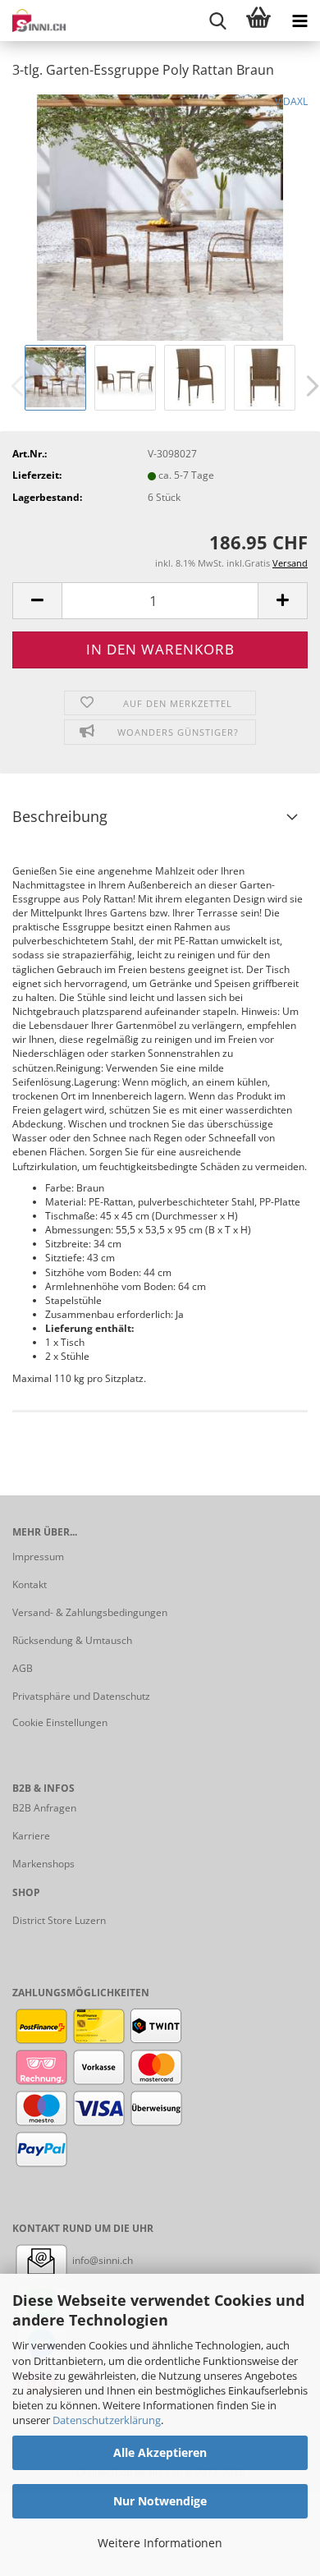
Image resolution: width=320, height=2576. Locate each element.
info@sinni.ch (101, 2260)
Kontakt (30, 1584)
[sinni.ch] (33, 21)
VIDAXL (291, 101)
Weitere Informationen (160, 2543)
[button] (37, 601)
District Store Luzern (59, 1920)
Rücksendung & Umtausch (72, 1640)
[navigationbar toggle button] (299, 21)
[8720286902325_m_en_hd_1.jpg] (160, 216)
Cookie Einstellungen (60, 1722)
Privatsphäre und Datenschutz (81, 1696)
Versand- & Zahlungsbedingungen (90, 1612)
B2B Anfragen (44, 1808)
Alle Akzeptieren (160, 2452)
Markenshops (43, 1864)
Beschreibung (60, 816)
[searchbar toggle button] (217, 21)
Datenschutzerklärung (107, 2420)
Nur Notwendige (160, 2501)
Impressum (38, 1557)
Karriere (31, 1836)
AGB (23, 1668)
